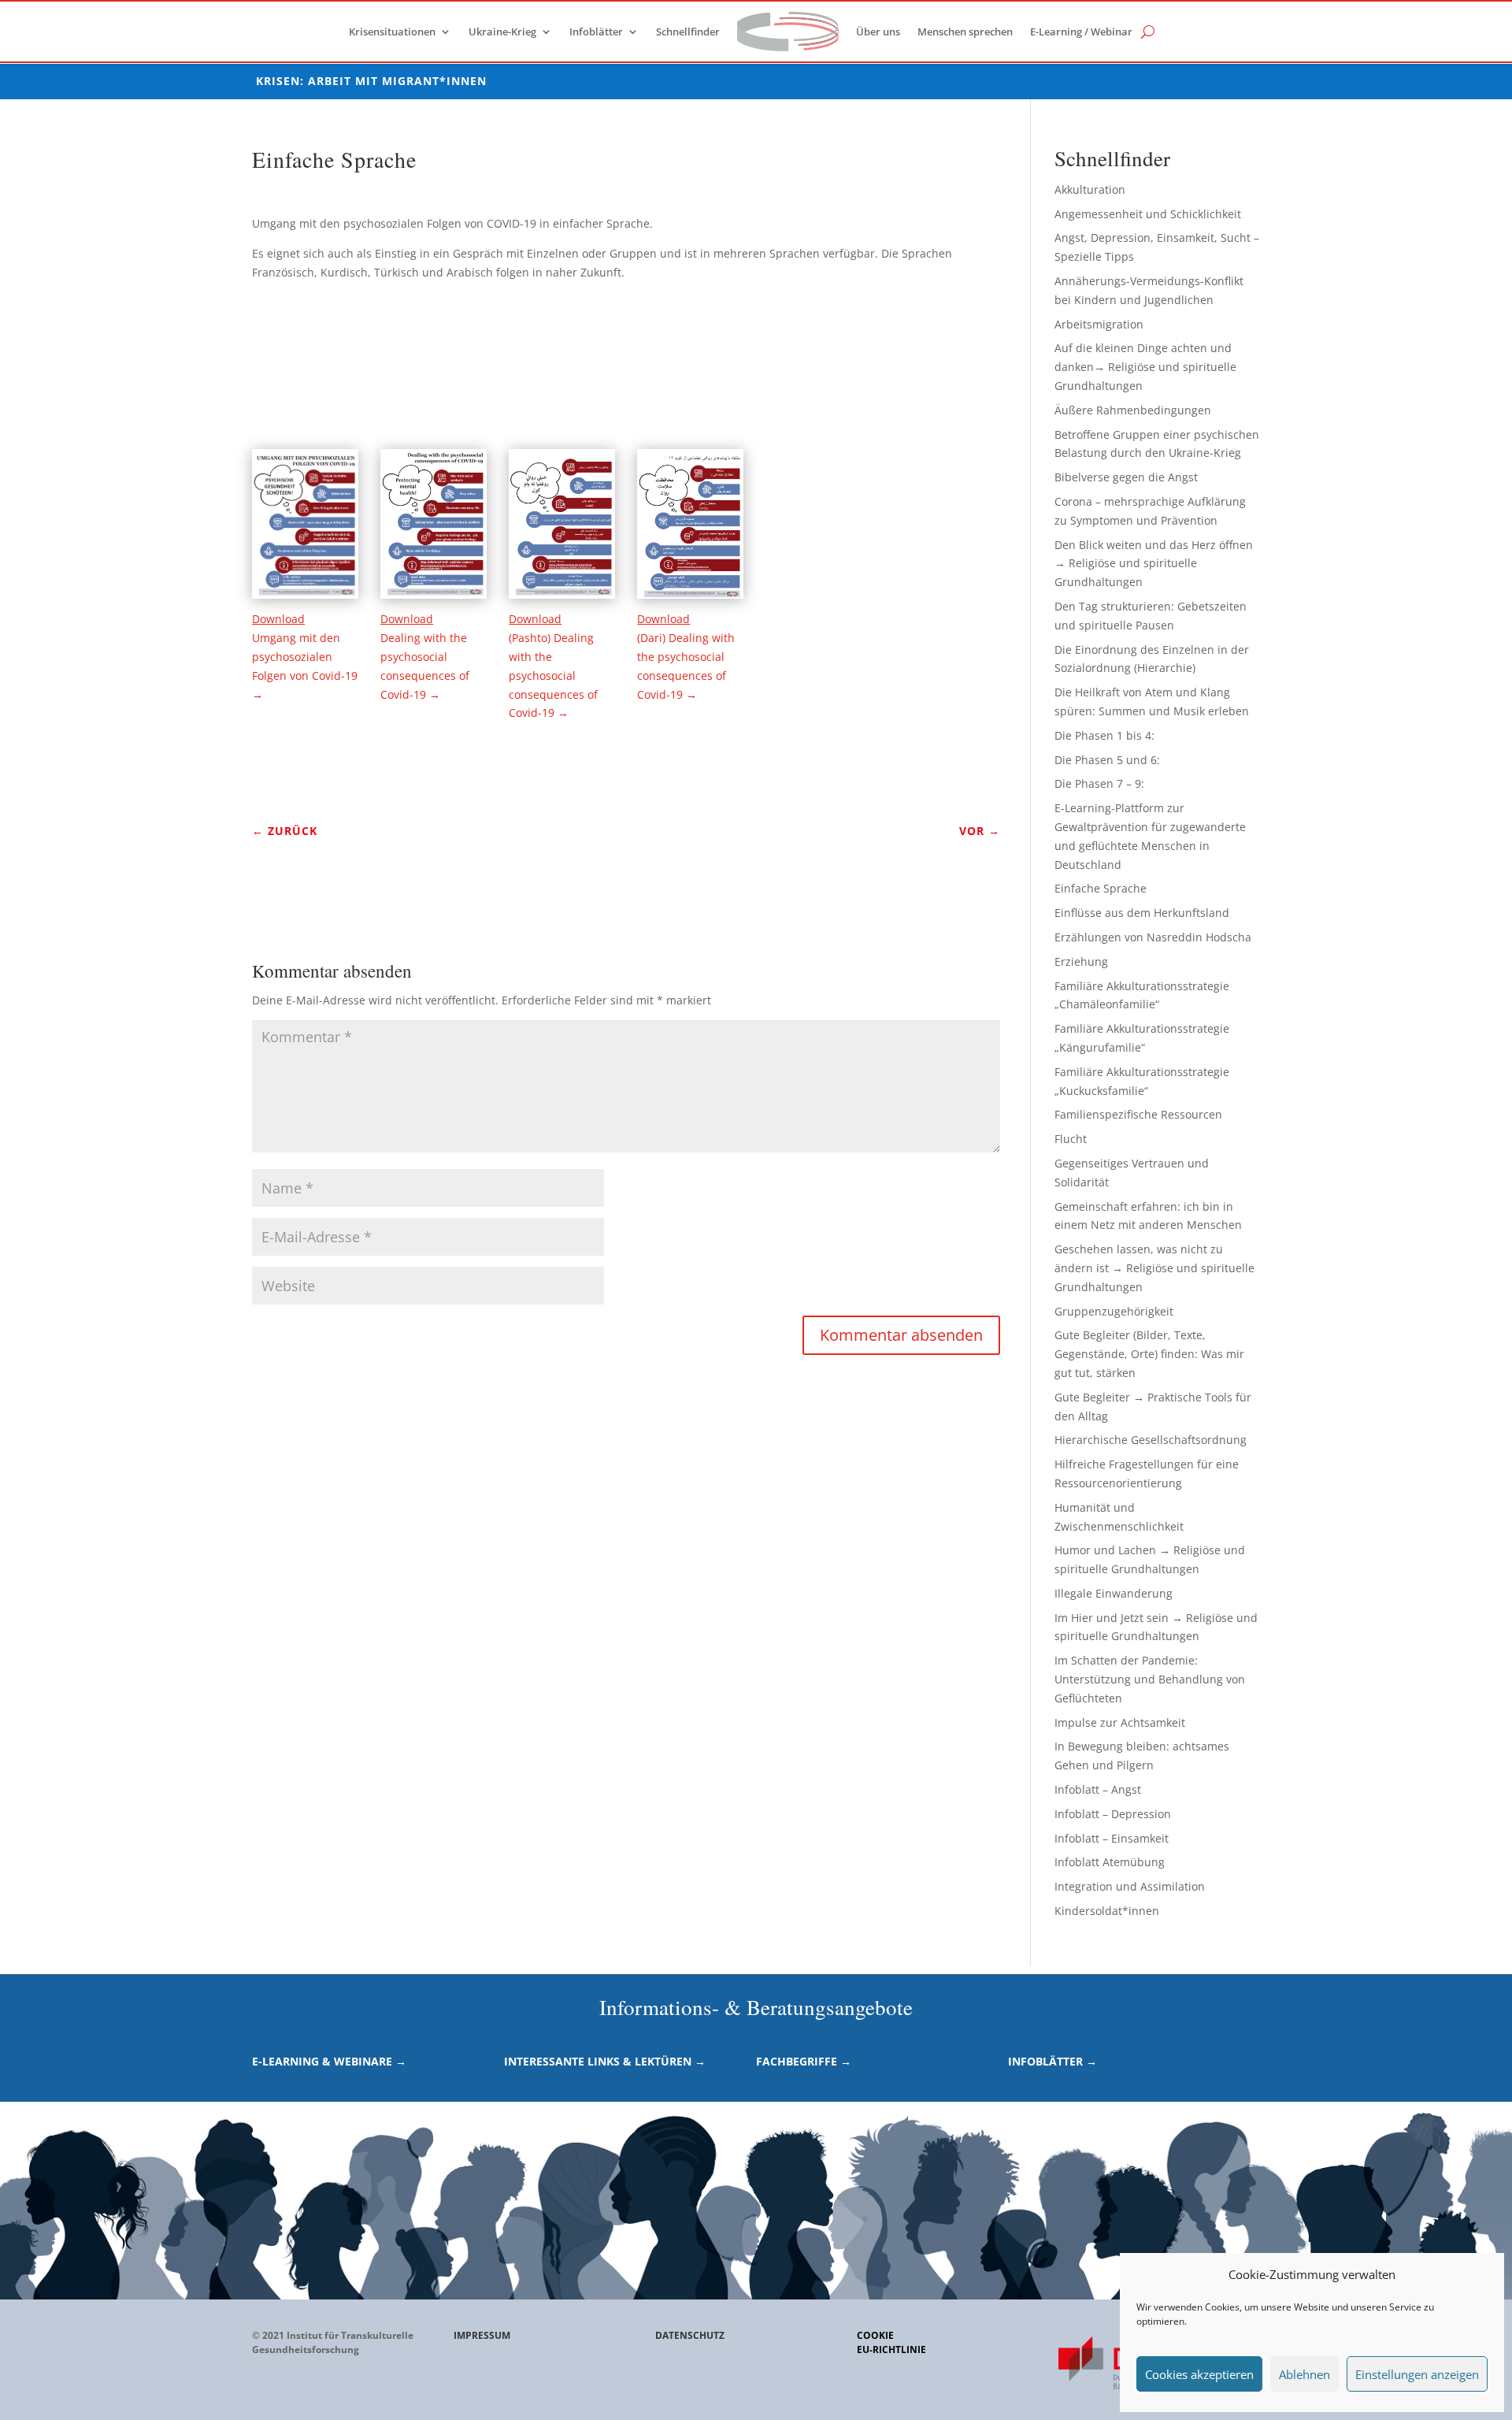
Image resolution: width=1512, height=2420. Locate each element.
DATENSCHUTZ (690, 2335)
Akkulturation (1090, 189)
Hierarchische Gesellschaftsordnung (1151, 1440)
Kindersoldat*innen (1107, 1911)
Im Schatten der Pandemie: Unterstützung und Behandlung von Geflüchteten (1150, 1679)
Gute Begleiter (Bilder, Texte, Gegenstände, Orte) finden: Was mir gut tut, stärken (1149, 1354)
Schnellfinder (688, 32)
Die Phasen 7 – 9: (1099, 783)
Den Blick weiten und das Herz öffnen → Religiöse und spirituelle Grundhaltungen (1154, 564)
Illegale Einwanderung (1114, 1593)
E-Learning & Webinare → (329, 2061)
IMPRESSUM (482, 2335)
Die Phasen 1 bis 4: (1104, 735)
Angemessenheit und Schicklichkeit (1148, 214)
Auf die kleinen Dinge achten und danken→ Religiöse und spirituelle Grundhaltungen (1145, 367)
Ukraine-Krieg (502, 32)
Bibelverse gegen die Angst (1126, 477)
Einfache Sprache (1101, 888)
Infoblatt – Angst (1098, 1789)
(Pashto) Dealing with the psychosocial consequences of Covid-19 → (553, 675)
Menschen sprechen (965, 32)
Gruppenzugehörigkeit (1114, 1311)
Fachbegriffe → (804, 2061)
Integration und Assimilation (1130, 1886)
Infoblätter (596, 32)
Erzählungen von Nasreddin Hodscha (1153, 937)
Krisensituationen (392, 32)
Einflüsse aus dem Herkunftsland (1142, 913)
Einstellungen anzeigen (1417, 2374)
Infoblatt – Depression (1113, 1814)
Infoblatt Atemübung (1110, 1862)
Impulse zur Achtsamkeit (1120, 1722)
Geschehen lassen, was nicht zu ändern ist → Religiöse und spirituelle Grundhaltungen (1154, 1268)
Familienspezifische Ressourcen (1138, 1114)
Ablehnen (1304, 2374)
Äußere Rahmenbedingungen (1133, 410)
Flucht (1071, 1139)
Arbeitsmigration (1099, 324)
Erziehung (1081, 961)
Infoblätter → (1052, 2061)
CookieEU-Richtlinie (891, 2342)
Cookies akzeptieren (1199, 2374)
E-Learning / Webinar (1081, 32)
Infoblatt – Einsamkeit (1112, 1838)
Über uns (878, 32)
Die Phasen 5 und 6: (1107, 760)
